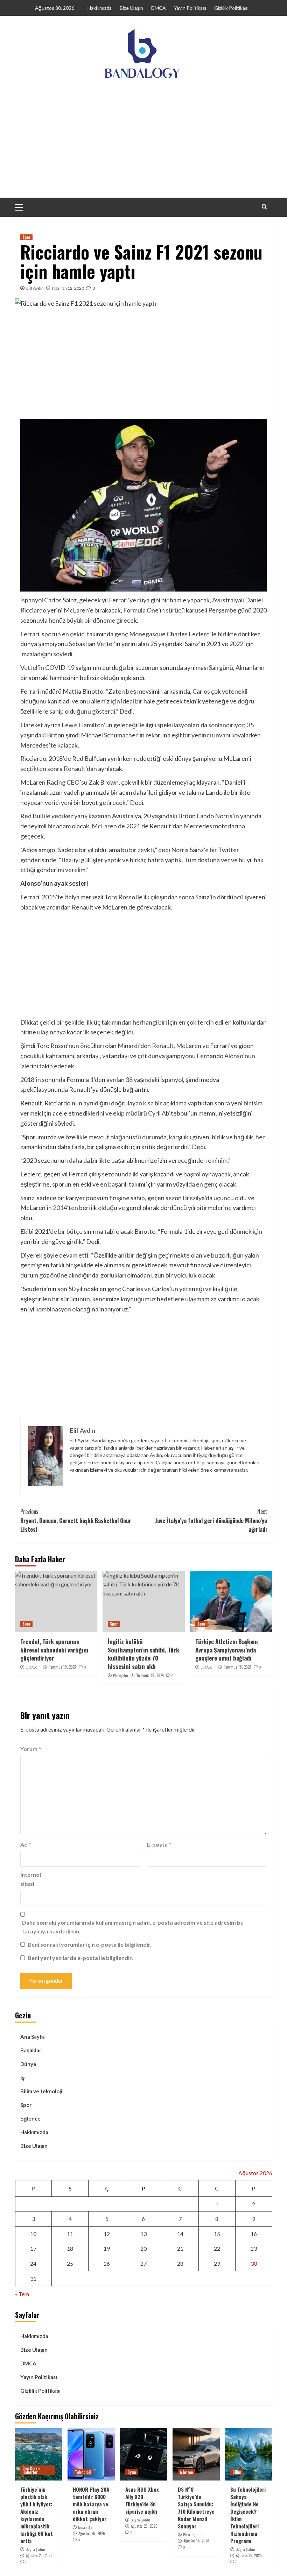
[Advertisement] (143, 145)
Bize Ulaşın (131, 8)
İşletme (186, 2472)
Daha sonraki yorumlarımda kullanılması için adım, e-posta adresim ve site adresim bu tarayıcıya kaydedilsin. (133, 1927)
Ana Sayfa (33, 2037)
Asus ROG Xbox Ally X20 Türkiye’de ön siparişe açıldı (142, 2500)
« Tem (22, 2294)
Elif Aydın (35, 288)
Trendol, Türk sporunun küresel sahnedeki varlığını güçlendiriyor (54, 1650)
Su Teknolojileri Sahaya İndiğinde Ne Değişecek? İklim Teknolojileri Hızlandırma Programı (248, 2515)
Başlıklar (31, 2050)
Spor (26, 237)
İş (22, 2078)
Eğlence (30, 2118)
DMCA (159, 8)
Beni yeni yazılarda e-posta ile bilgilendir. (80, 1958)
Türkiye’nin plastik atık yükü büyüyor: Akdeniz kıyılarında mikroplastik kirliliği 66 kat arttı (37, 2515)
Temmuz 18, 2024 (237, 1667)
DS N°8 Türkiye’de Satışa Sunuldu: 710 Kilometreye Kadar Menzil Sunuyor (196, 2508)
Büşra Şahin (35, 2549)
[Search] (264, 207)
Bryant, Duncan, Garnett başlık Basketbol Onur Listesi (76, 1520)
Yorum (31, 1749)
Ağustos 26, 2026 (39, 2555)
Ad (26, 1844)
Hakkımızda (100, 8)
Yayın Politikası (190, 8)
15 (217, 2234)
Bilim (237, 2472)
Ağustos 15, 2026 (196, 2541)
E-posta (159, 1844)
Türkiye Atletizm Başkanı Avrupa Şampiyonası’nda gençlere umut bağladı (227, 1650)
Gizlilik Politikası (231, 8)
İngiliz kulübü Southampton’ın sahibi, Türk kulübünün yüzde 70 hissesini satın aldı (143, 1654)
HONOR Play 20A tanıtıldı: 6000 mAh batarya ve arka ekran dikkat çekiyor (91, 2504)
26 (107, 2263)
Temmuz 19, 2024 (62, 1667)
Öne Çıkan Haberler (31, 2470)
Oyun (132, 2472)
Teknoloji (83, 2472)
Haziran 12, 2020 (68, 288)
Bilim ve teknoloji (41, 2091)
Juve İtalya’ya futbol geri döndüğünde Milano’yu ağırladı (211, 1520)
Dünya (28, 2064)
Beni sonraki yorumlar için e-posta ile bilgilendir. (90, 1944)
